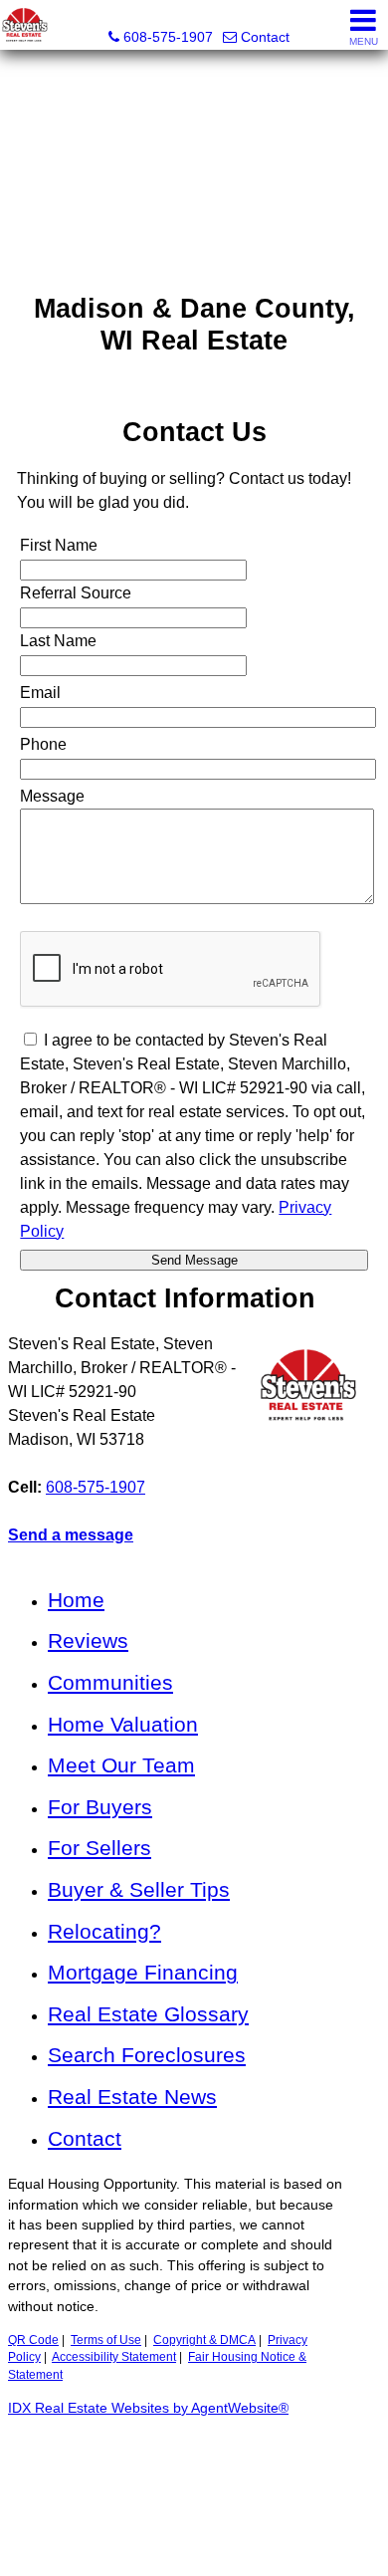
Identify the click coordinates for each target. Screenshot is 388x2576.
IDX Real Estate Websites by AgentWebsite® (148, 2408)
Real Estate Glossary (148, 2014)
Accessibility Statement (114, 2357)
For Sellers (99, 1848)
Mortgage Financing (143, 1972)
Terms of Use (106, 2340)
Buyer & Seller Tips (139, 1889)
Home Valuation (123, 1724)
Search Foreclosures (147, 2055)
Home (76, 1600)
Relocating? (104, 1931)
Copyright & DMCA (204, 2340)
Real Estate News (132, 2097)
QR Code (33, 2340)
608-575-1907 (96, 1487)
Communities (110, 1682)
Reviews (88, 1640)
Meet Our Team (121, 1765)
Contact (85, 2138)
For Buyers (100, 1807)
